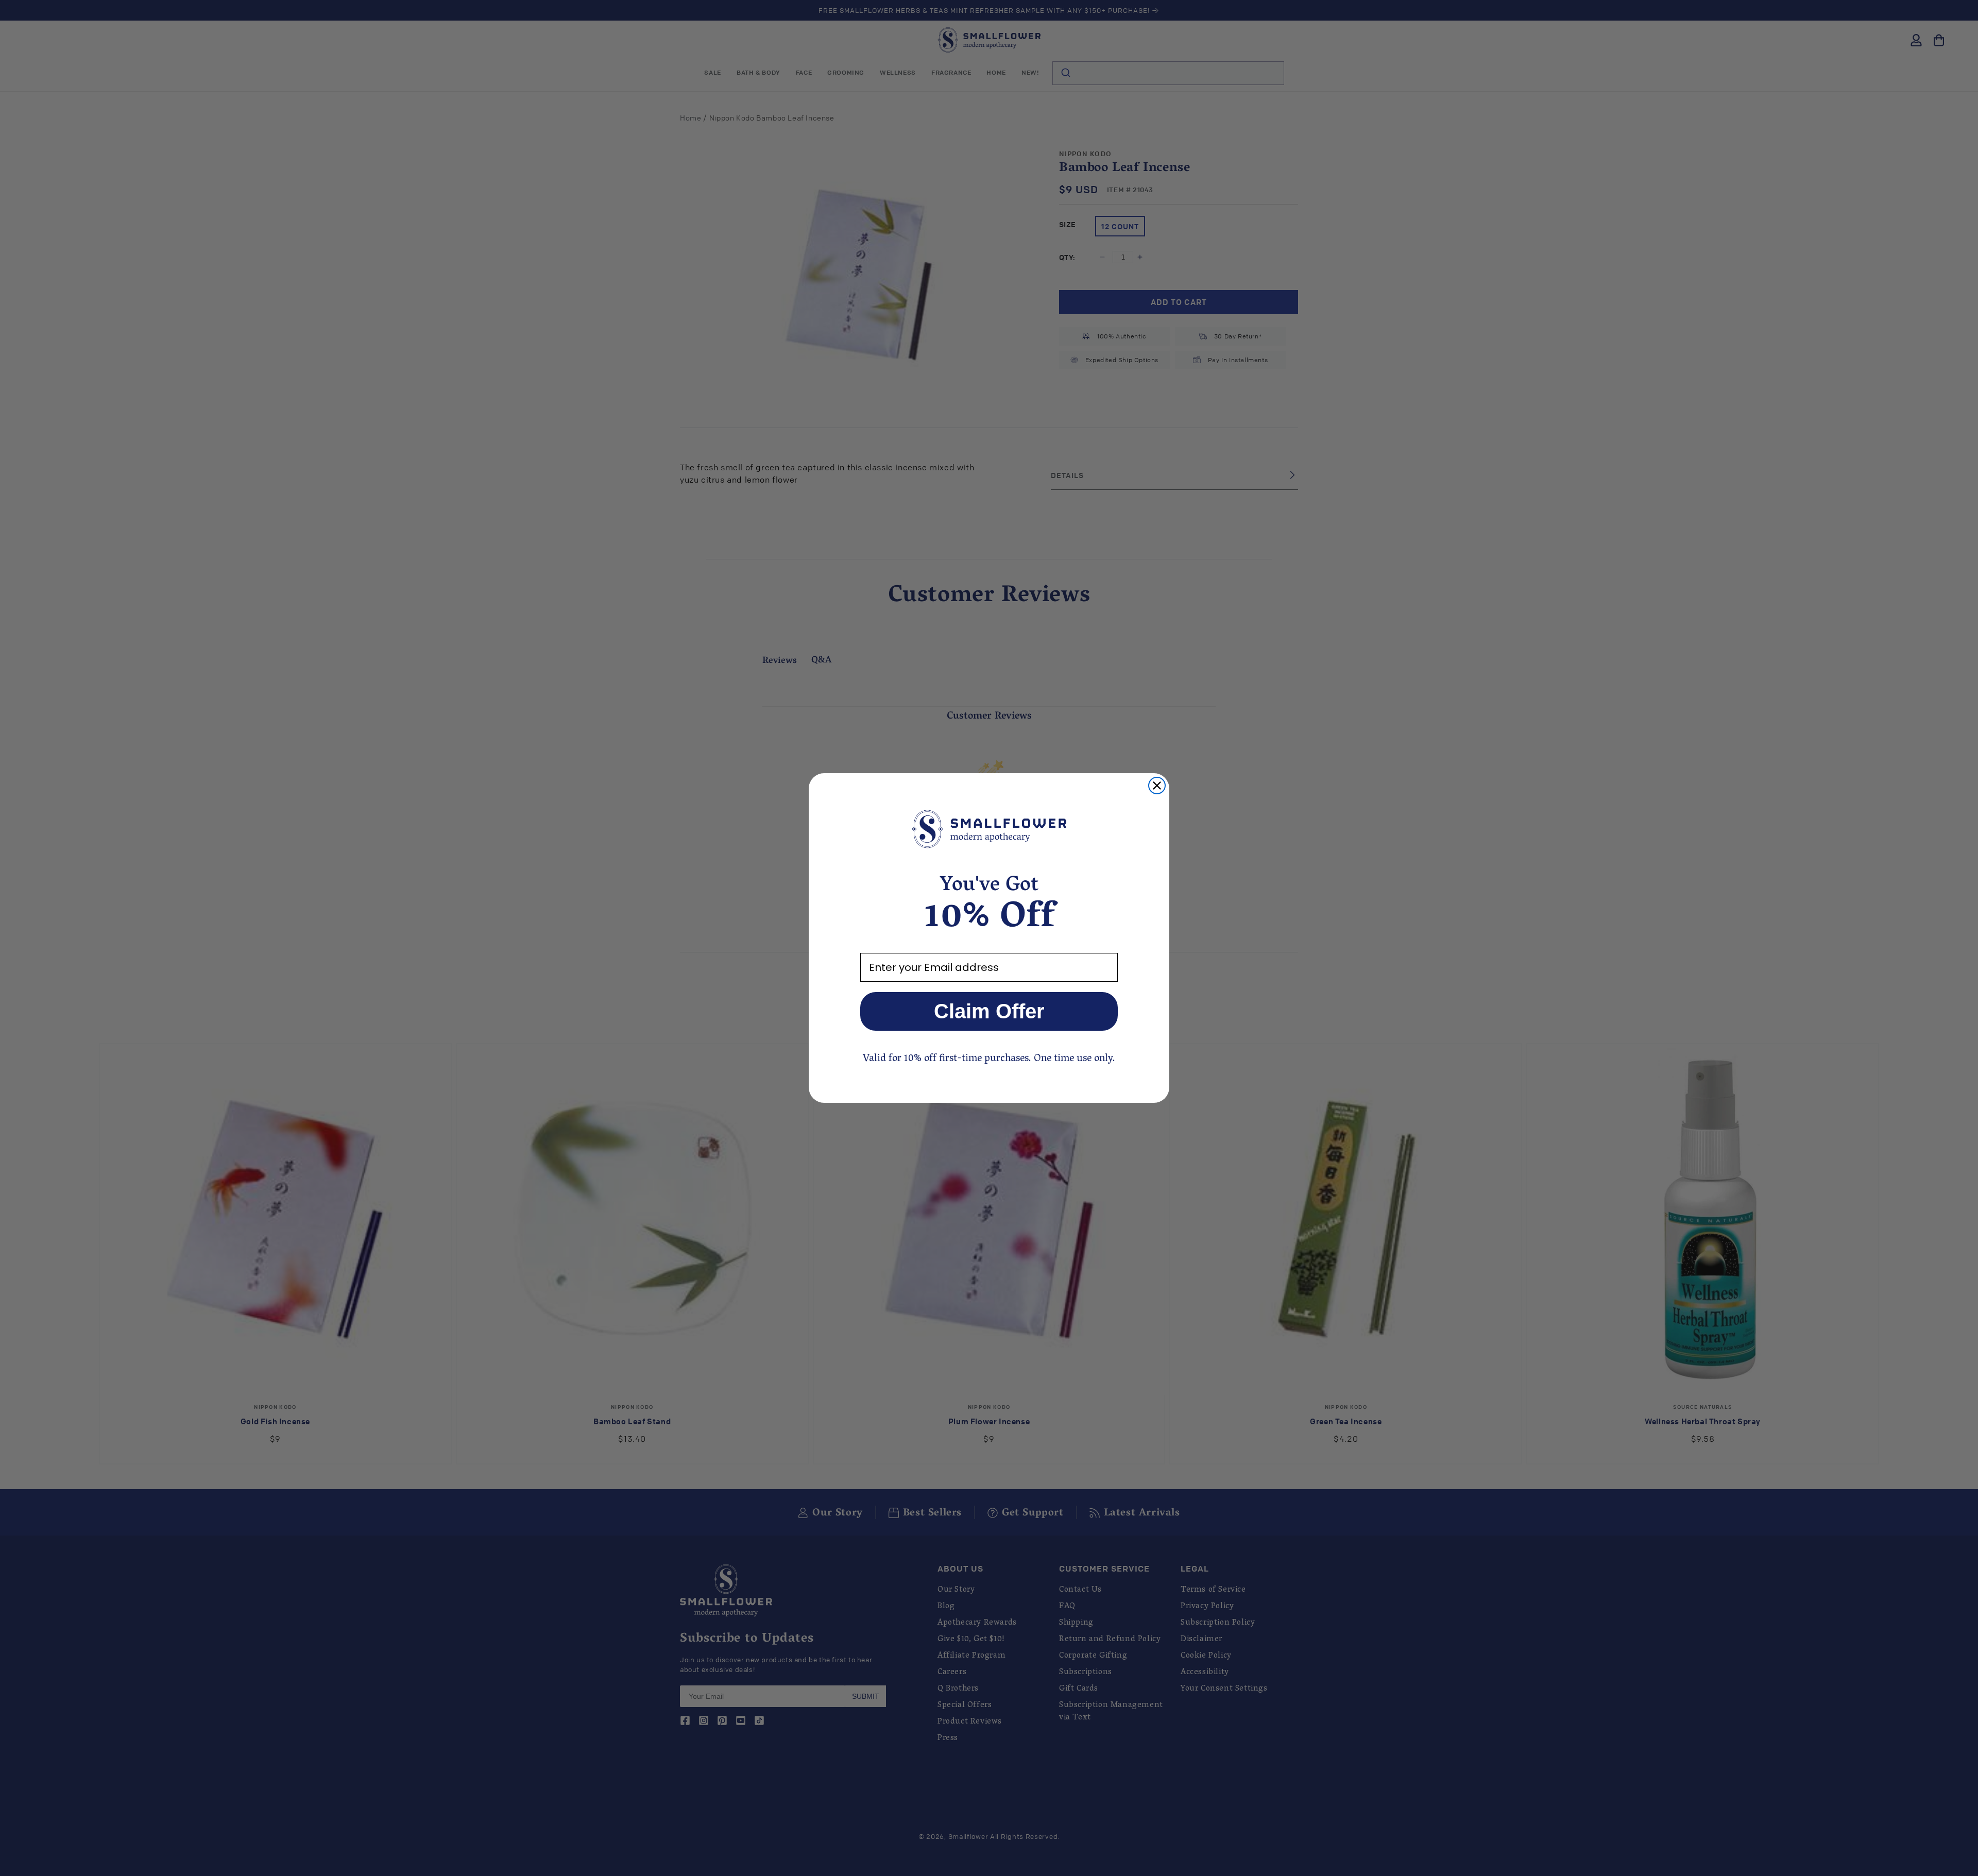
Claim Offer (989, 1011)
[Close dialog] (1157, 786)
